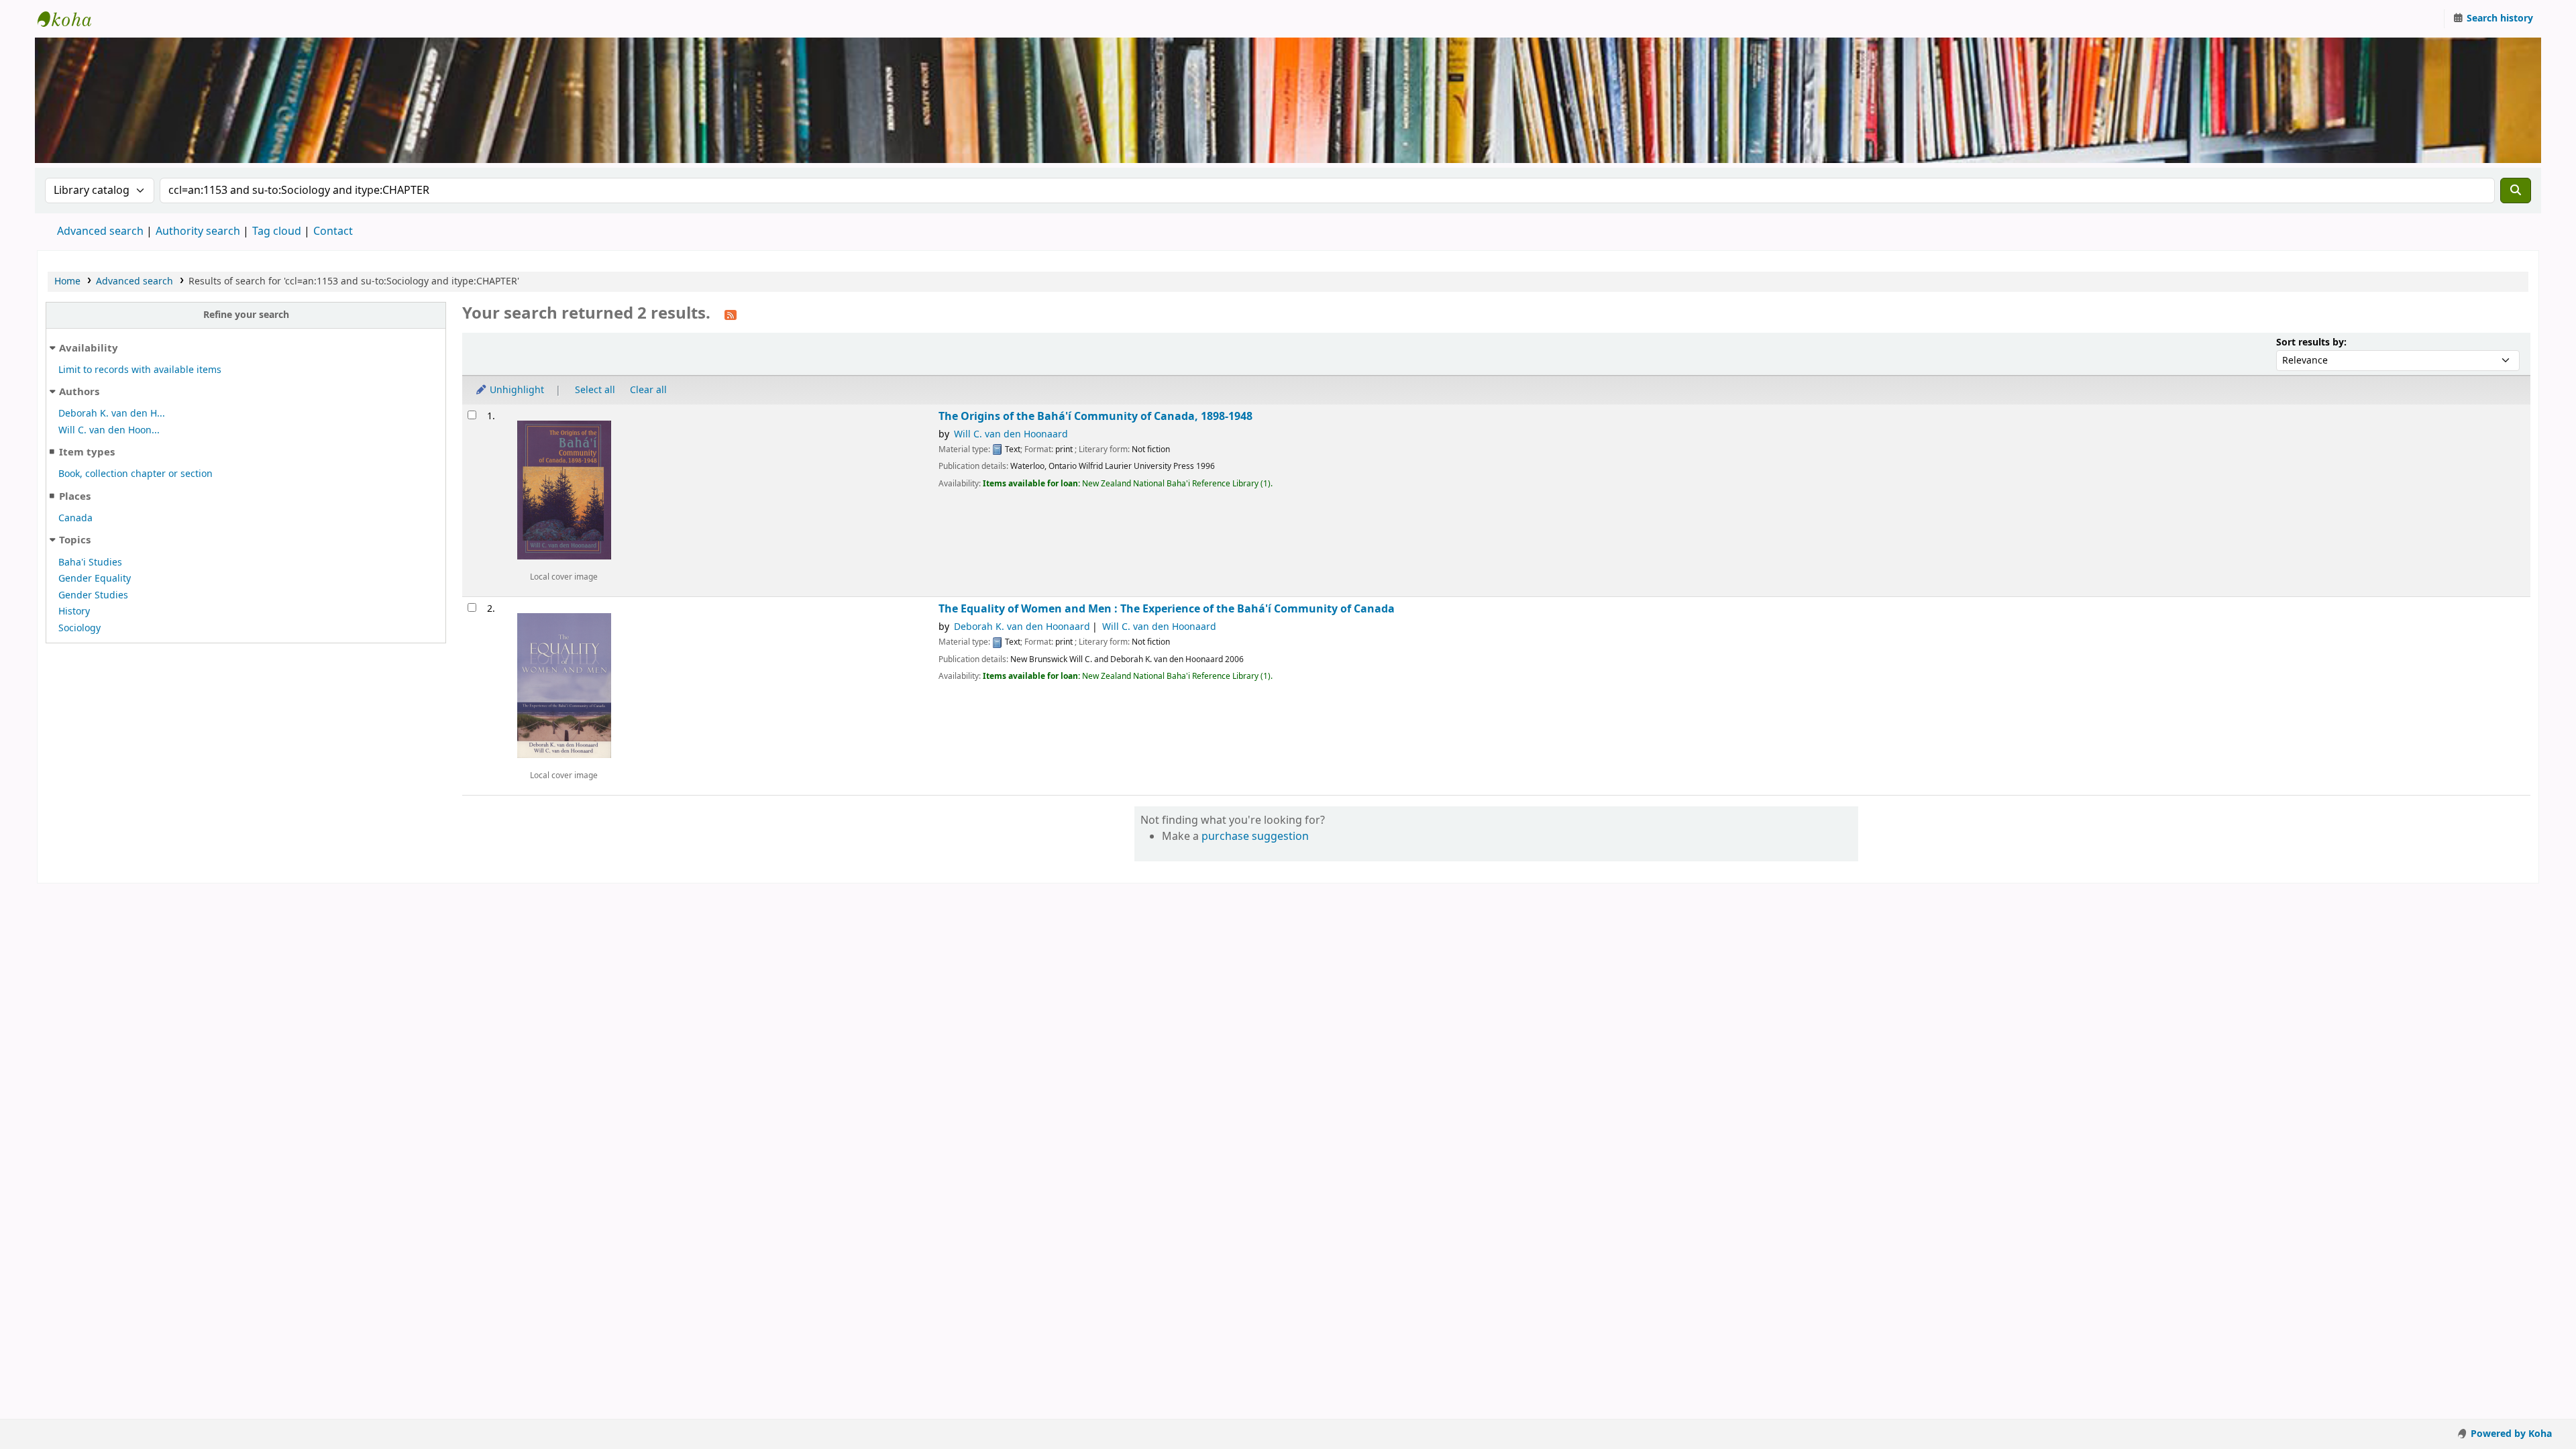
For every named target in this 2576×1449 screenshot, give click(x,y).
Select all (595, 390)
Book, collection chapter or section (136, 474)
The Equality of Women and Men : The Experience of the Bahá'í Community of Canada (1167, 609)
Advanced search (100, 231)
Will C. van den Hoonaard (1011, 434)
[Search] (2516, 191)
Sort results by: (2311, 342)
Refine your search (246, 315)
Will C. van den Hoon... (109, 430)
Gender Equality (95, 579)
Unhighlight (516, 390)
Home (67, 281)
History (74, 611)
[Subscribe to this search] (731, 315)
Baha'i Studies (90, 562)
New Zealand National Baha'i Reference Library (71, 19)
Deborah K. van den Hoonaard (1022, 627)
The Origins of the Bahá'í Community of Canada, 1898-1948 (1095, 416)
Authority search (198, 231)
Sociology (79, 628)
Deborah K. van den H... (112, 414)
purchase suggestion (1255, 837)
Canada (75, 518)
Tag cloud (277, 231)
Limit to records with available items (140, 370)
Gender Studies (93, 595)
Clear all (648, 390)
